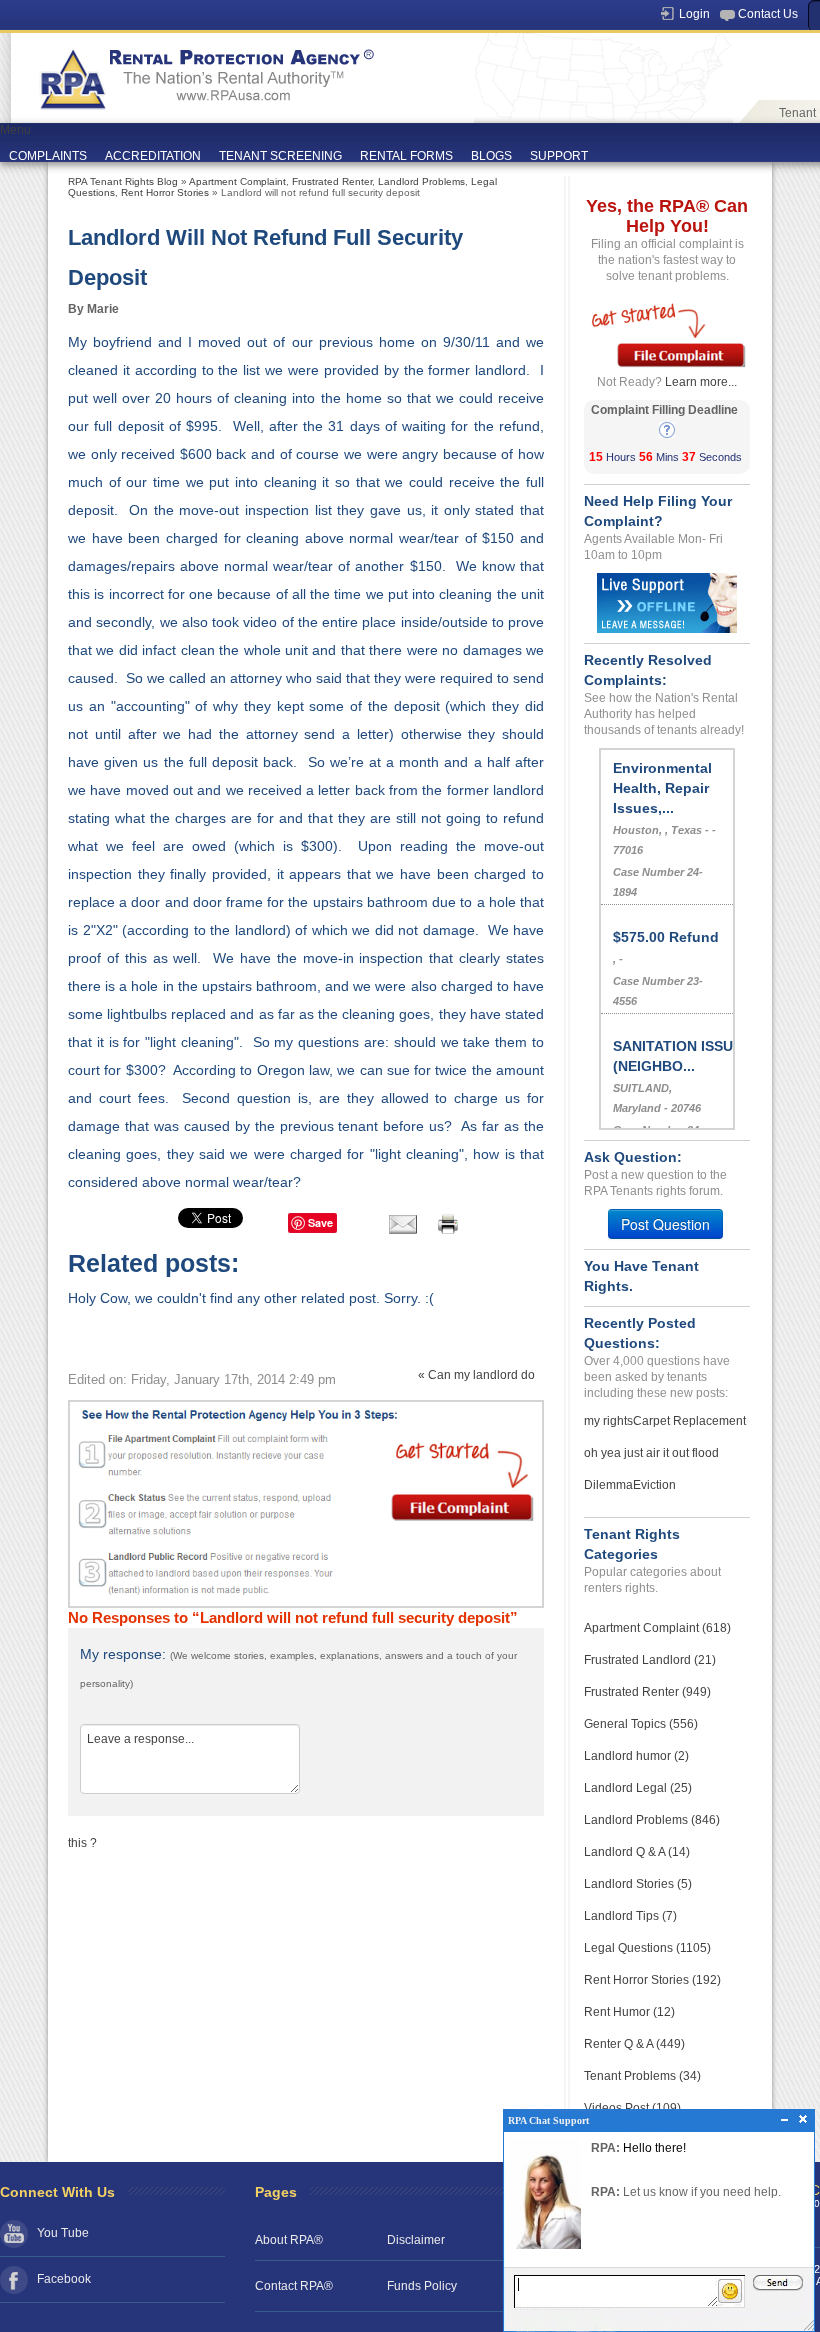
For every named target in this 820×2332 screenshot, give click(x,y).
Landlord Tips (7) (630, 1916)
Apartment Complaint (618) (657, 1628)
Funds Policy (422, 2286)
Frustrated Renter (332, 181)
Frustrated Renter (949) (647, 1692)
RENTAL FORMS (406, 156)
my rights (608, 1421)
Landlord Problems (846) (652, 1820)
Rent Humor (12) (629, 2012)
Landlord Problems (421, 181)
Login (694, 14)
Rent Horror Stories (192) (652, 1980)
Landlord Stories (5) (638, 1884)
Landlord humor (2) (636, 1756)
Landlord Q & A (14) (637, 1852)
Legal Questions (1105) (647, 1948)
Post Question (665, 1224)
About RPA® (289, 2240)
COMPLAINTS (48, 156)
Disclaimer (416, 2240)
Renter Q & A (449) (634, 2044)
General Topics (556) (641, 1724)
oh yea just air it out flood (651, 1453)
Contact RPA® (294, 2286)
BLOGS (491, 156)
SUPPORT (559, 156)
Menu (15, 130)
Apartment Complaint (237, 181)
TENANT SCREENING (280, 156)
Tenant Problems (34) (642, 2076)
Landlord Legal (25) (638, 1788)
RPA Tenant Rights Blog (123, 181)
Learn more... (701, 382)
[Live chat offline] (667, 602)
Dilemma (608, 1485)
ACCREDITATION (153, 156)
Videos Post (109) (632, 2108)
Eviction (654, 1485)
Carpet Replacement (689, 1421)
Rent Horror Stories (165, 192)
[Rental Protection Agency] (204, 71)
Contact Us (768, 14)
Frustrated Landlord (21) (650, 1660)
